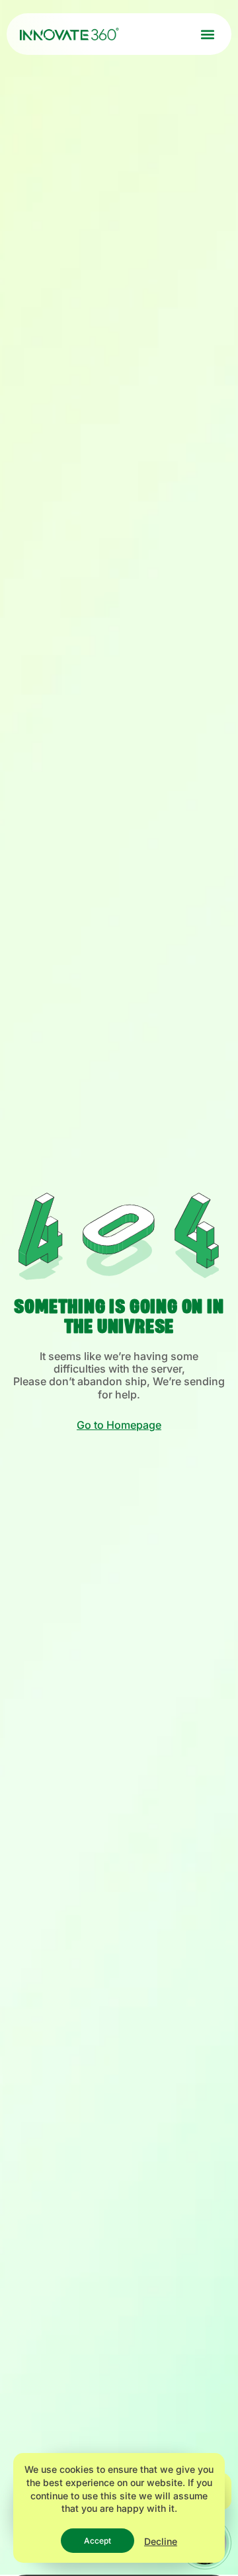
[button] (207, 34)
